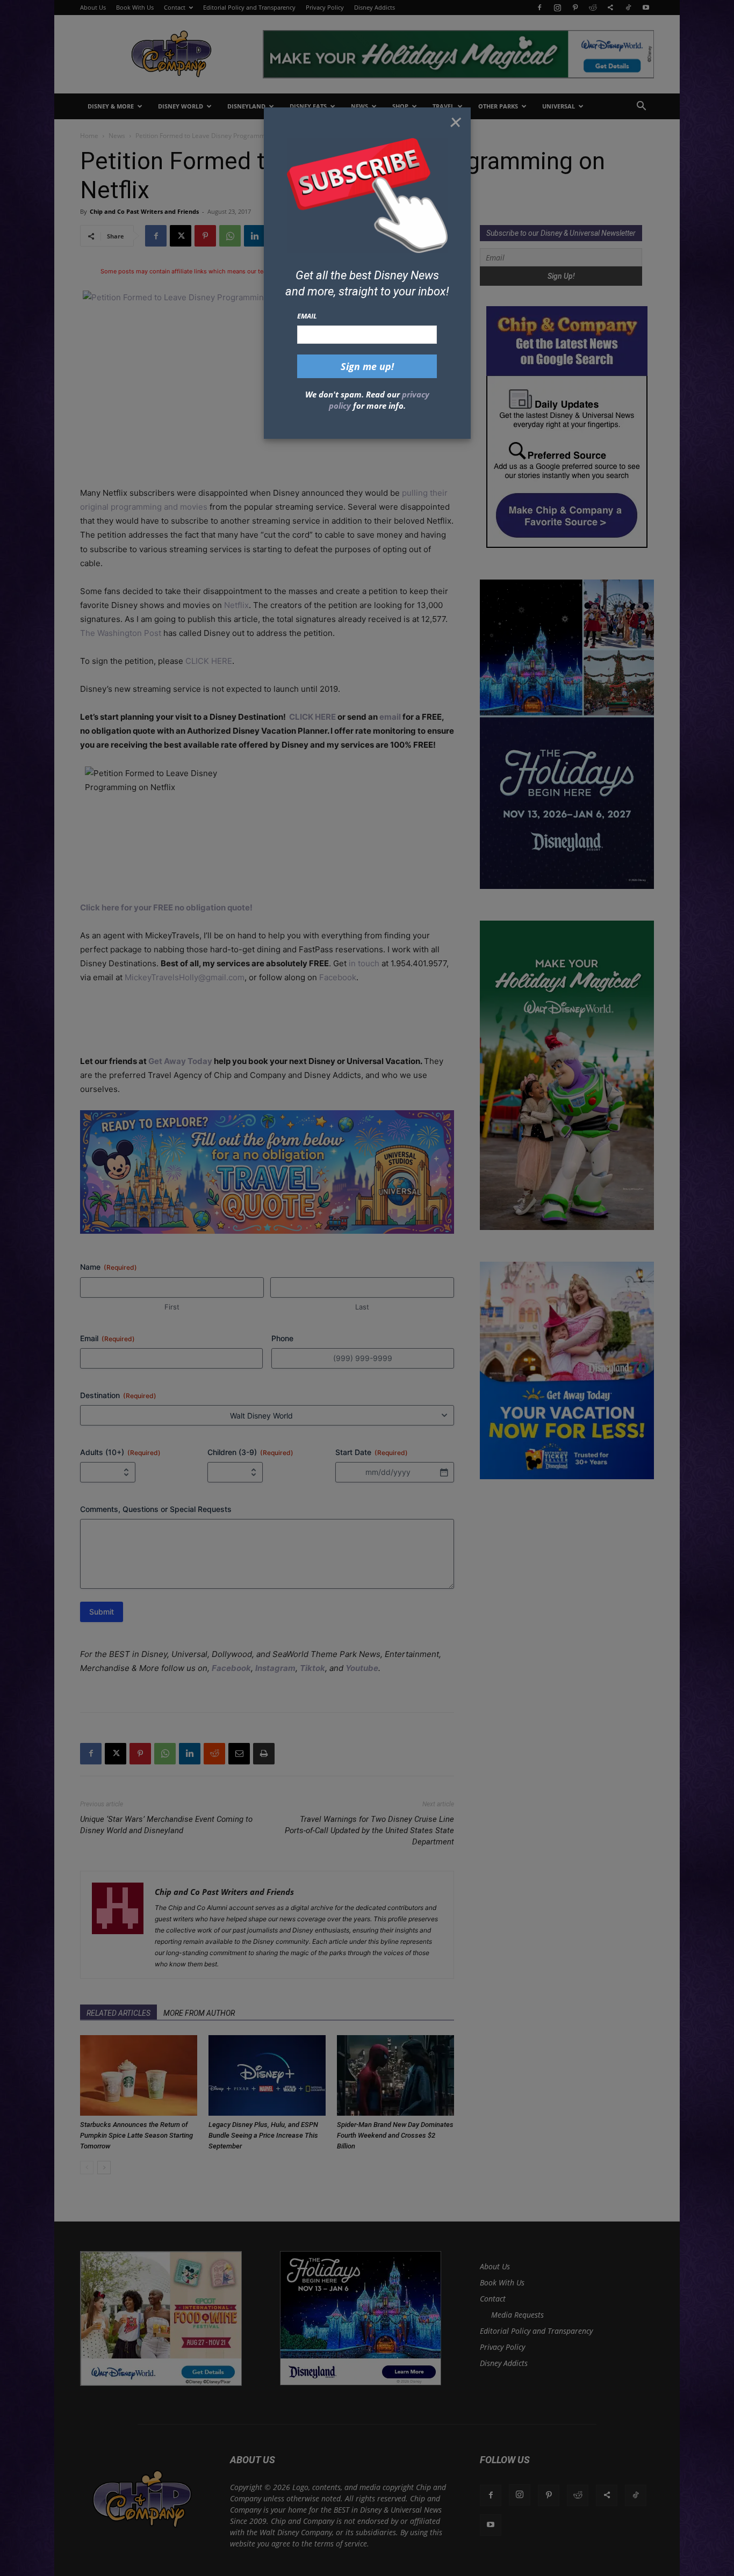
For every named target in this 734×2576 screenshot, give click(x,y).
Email (307, 316)
